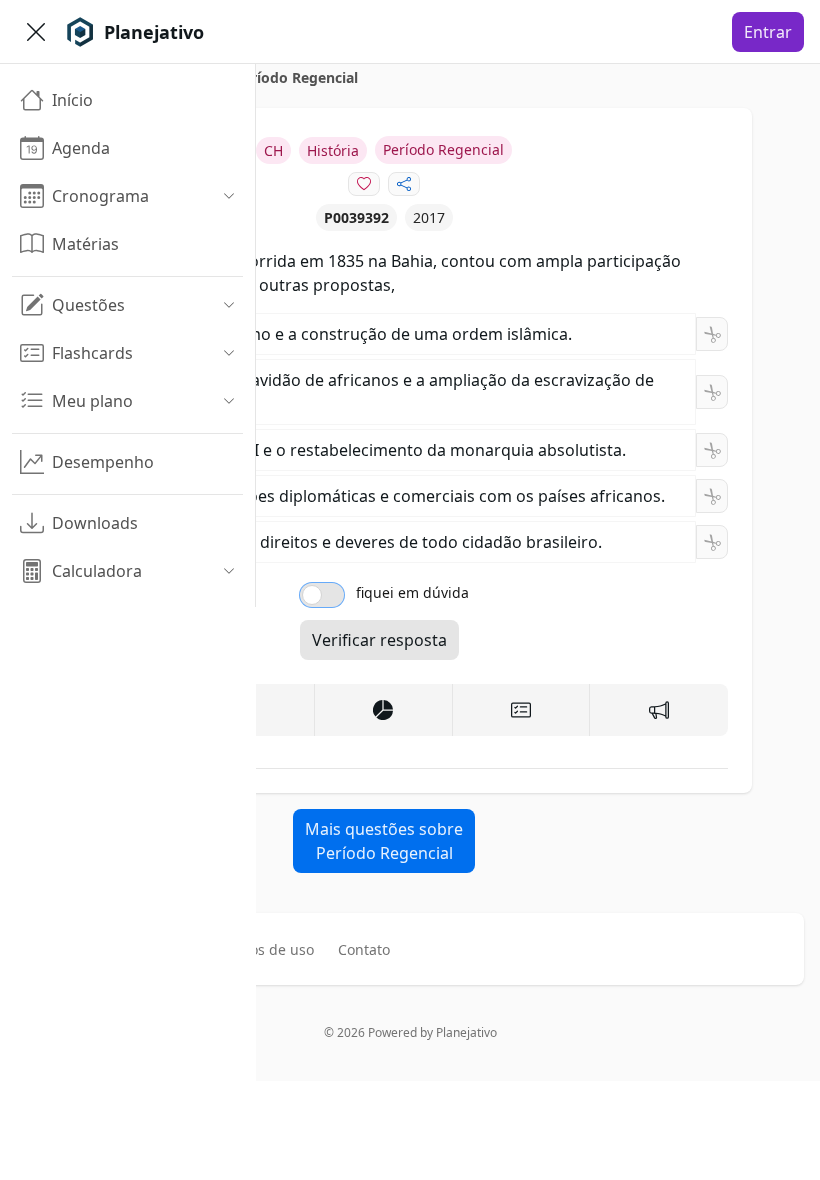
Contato (364, 949)
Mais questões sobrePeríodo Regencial (384, 841)
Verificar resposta (379, 640)
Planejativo (466, 1032)
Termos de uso (265, 949)
